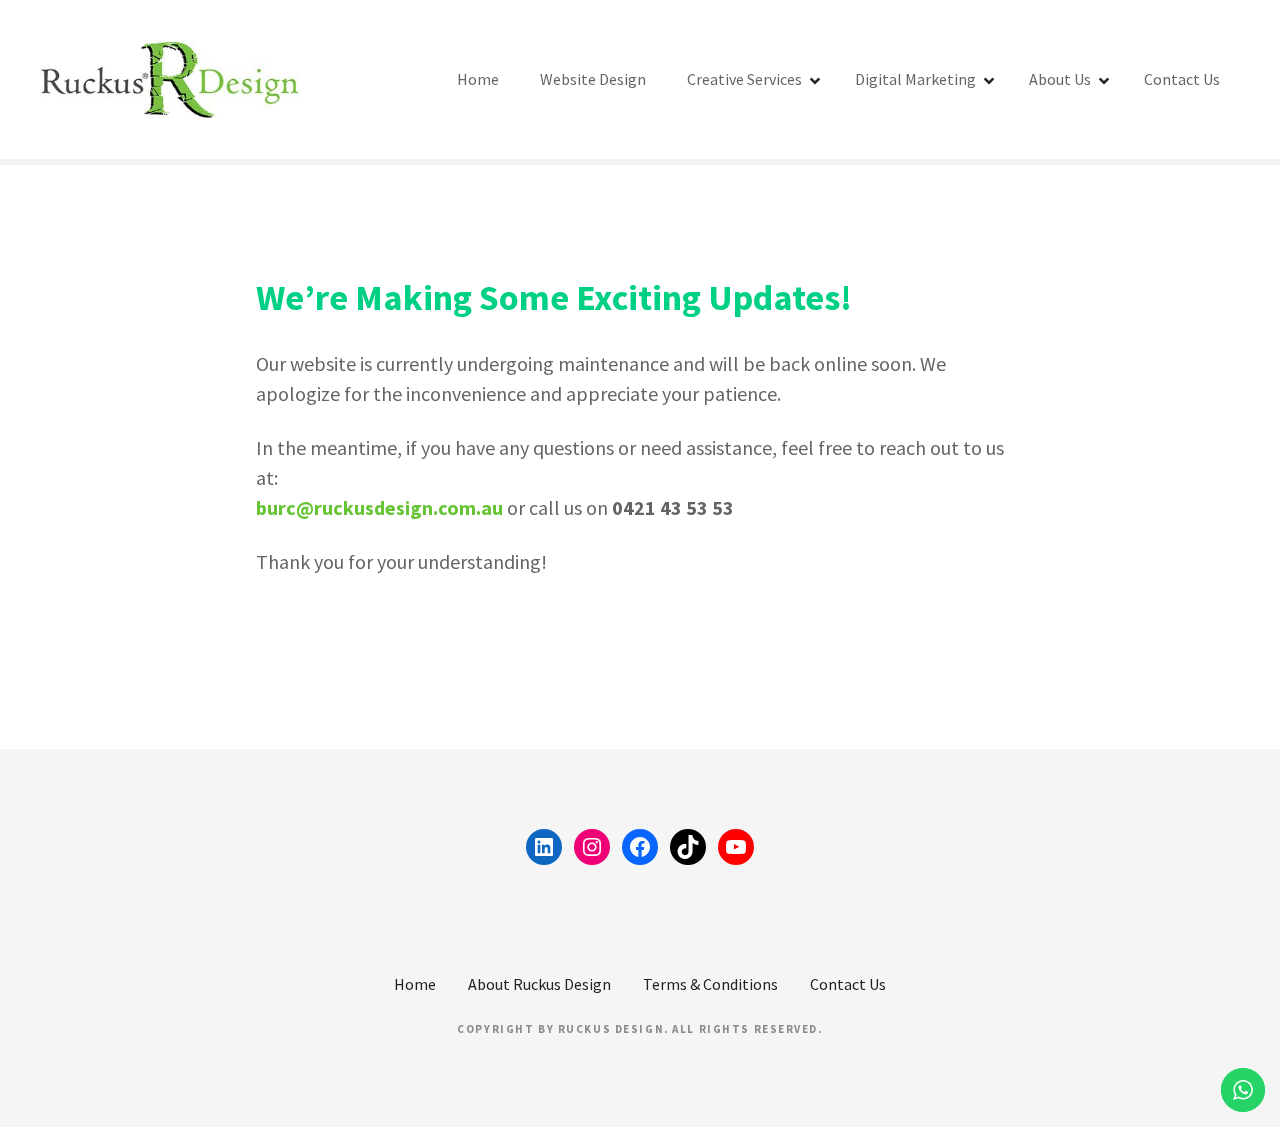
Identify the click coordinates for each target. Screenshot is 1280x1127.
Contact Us (1182, 79)
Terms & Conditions (710, 984)
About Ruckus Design (539, 984)
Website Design (593, 79)
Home (478, 79)
